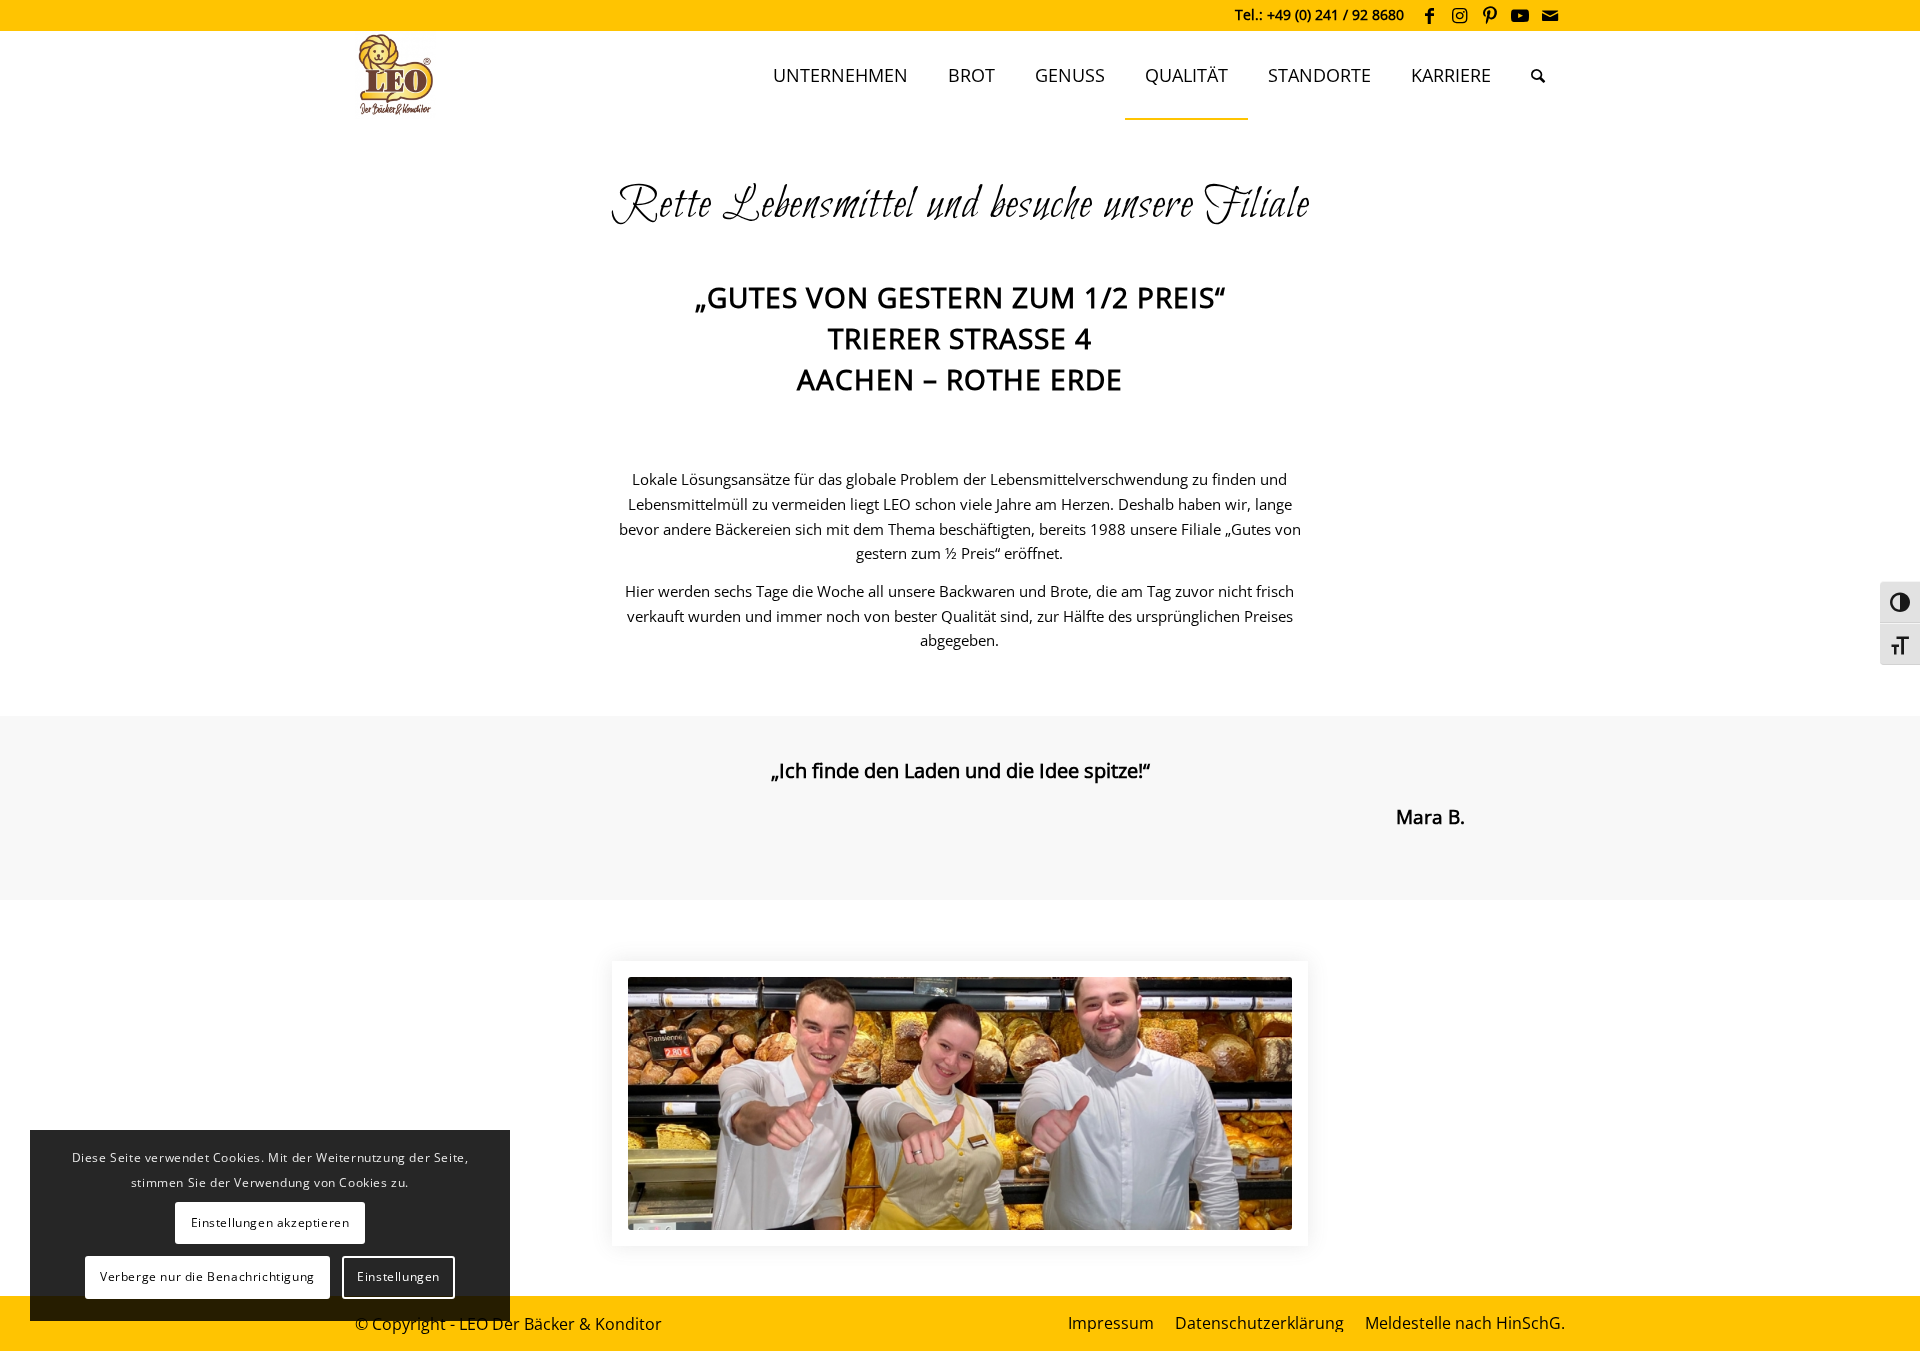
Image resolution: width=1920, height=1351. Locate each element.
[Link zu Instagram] (1459, 15)
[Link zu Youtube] (1519, 15)
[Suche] (1538, 75)
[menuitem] (840, 75)
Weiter (1520, 785)
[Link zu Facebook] (1429, 15)
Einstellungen (398, 1276)
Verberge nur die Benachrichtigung (207, 1276)
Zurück (400, 785)
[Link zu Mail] (1550, 15)
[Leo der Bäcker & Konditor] (395, 75)
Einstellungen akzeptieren (270, 1222)
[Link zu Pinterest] (1489, 15)
